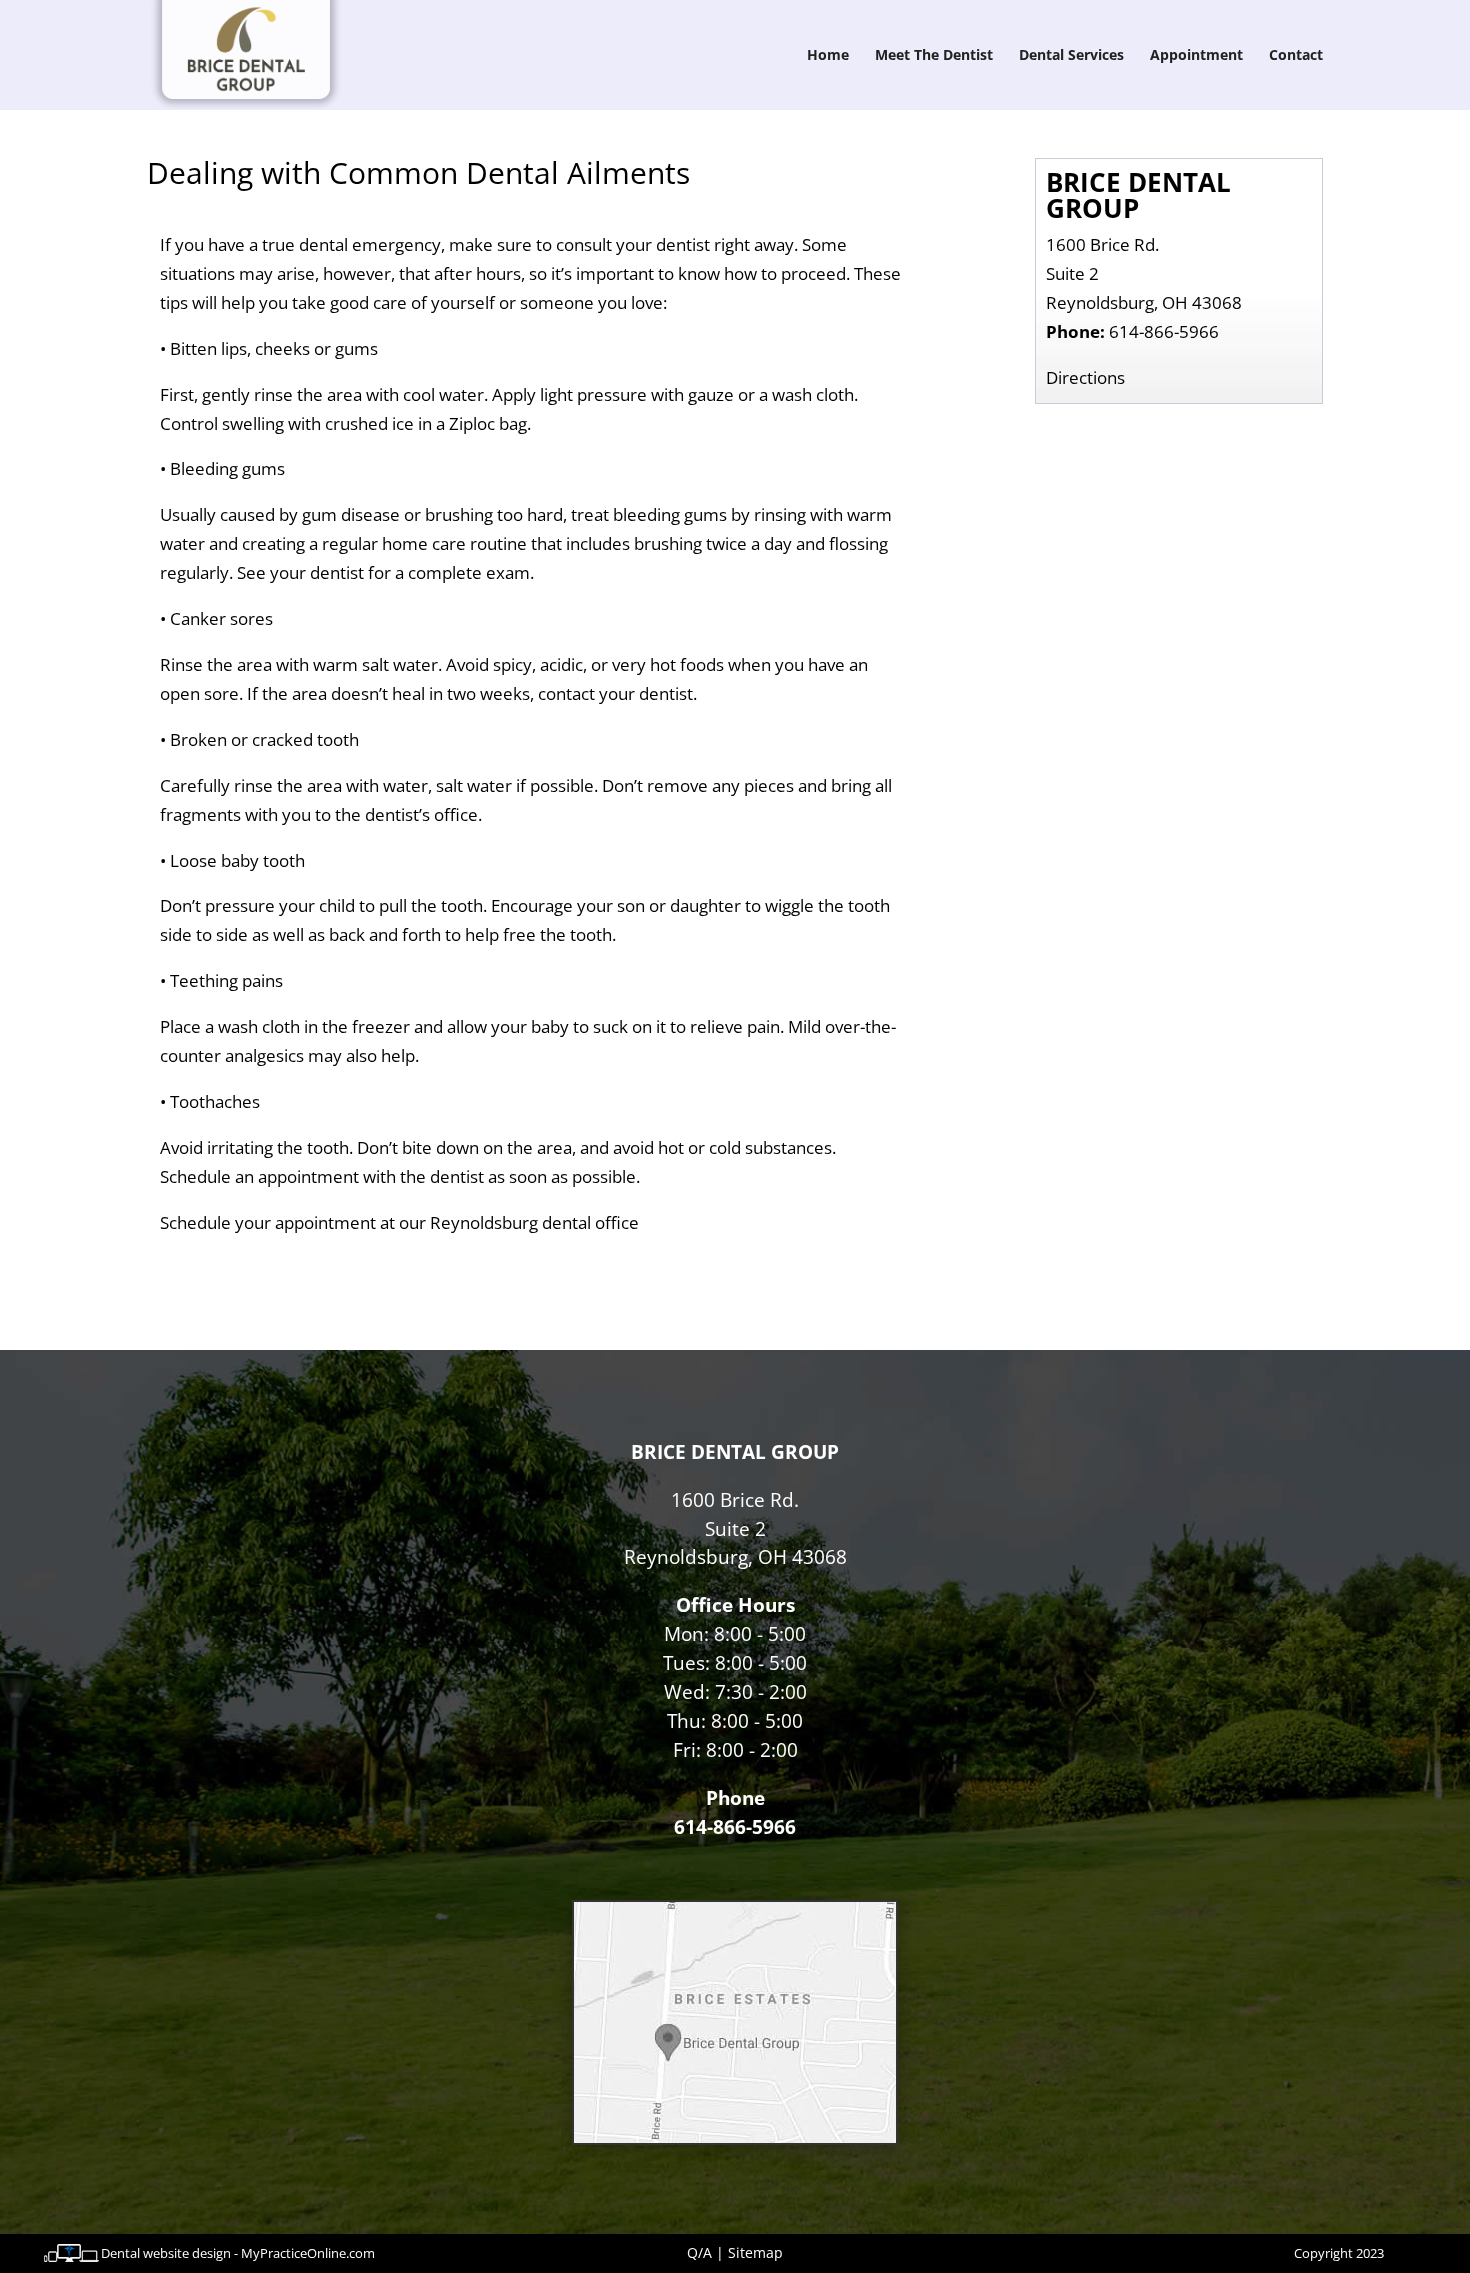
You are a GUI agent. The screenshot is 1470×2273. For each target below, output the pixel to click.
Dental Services (1071, 56)
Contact (1296, 56)
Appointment (1196, 56)
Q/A (699, 2252)
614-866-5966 (1164, 331)
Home (828, 56)
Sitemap (755, 2252)
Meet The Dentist (934, 56)
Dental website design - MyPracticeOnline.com (238, 2253)
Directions (1085, 377)
